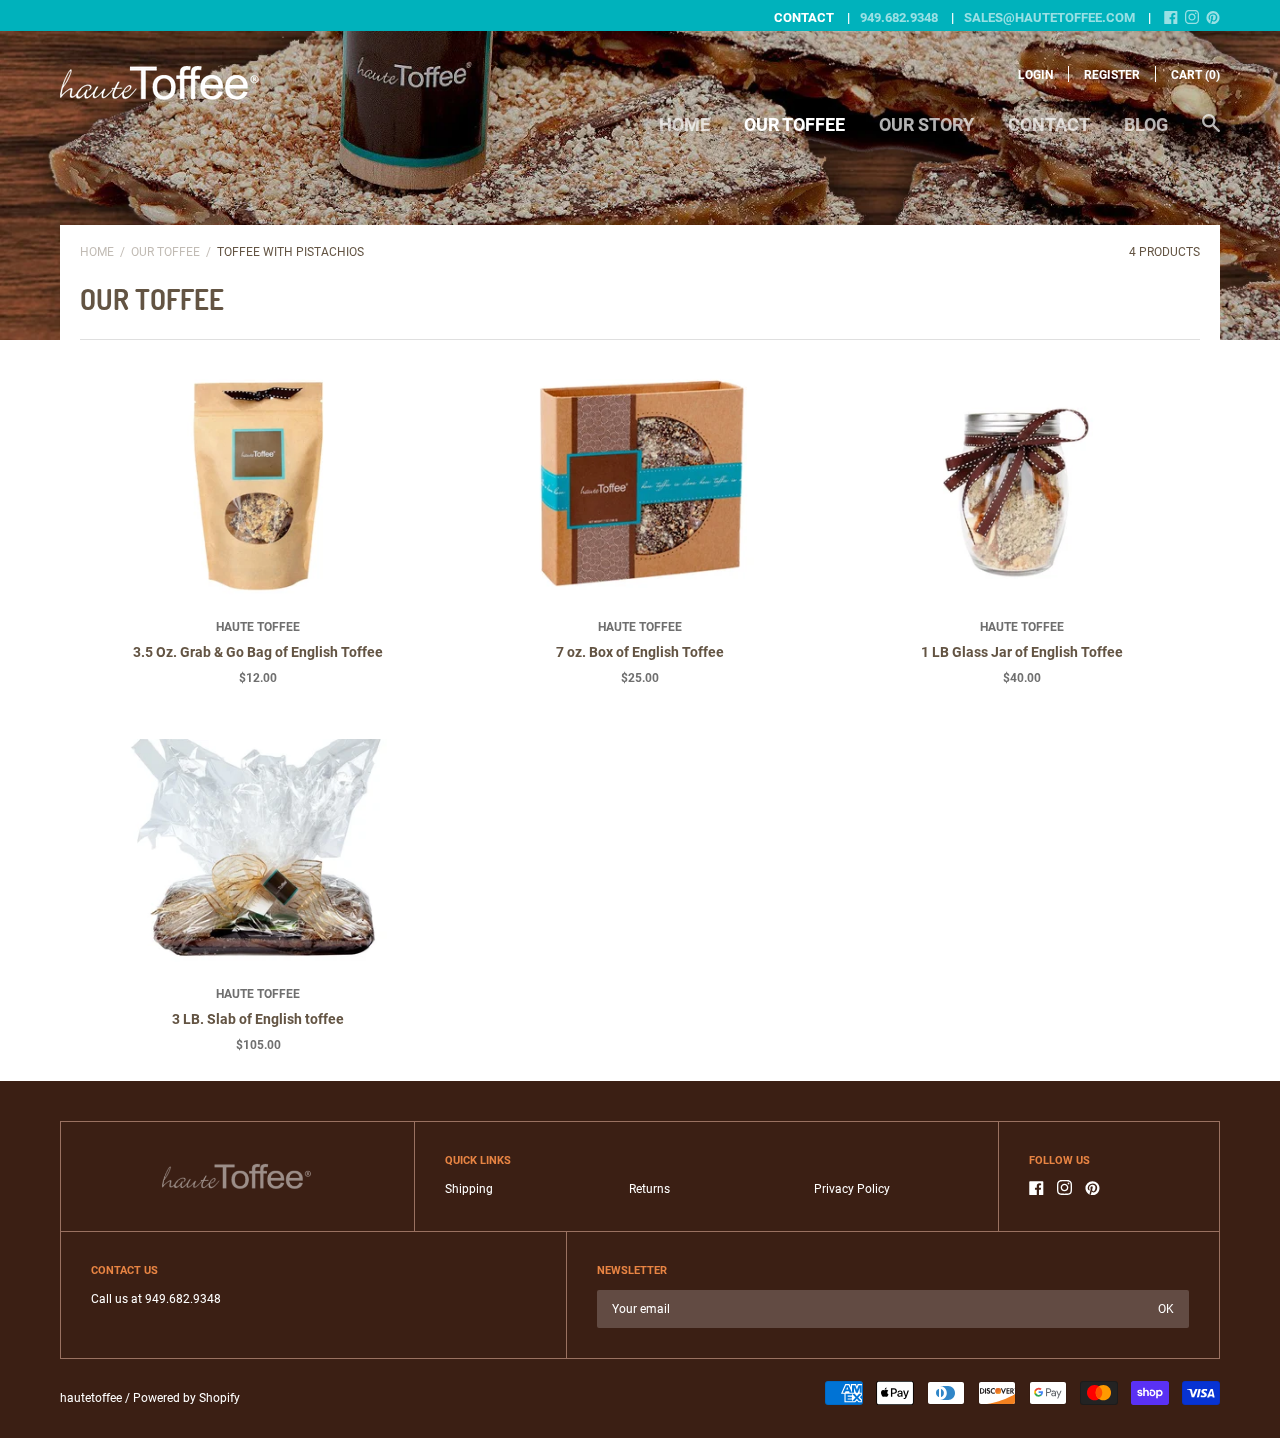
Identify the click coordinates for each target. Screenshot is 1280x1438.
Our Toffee (794, 124)
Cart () (1195, 75)
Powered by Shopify (186, 1398)
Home (684, 124)
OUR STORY (926, 124)
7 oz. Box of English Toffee (640, 652)
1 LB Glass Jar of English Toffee (1022, 652)
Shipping (469, 1189)
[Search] (1211, 133)
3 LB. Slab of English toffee (258, 1019)
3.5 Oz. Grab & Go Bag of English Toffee (258, 652)
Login (1035, 75)
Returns (649, 1189)
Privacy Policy (852, 1189)
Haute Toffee (258, 627)
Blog (1146, 124)
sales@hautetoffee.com (1049, 17)
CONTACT (1049, 124)
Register (1112, 75)
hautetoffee (91, 1398)
